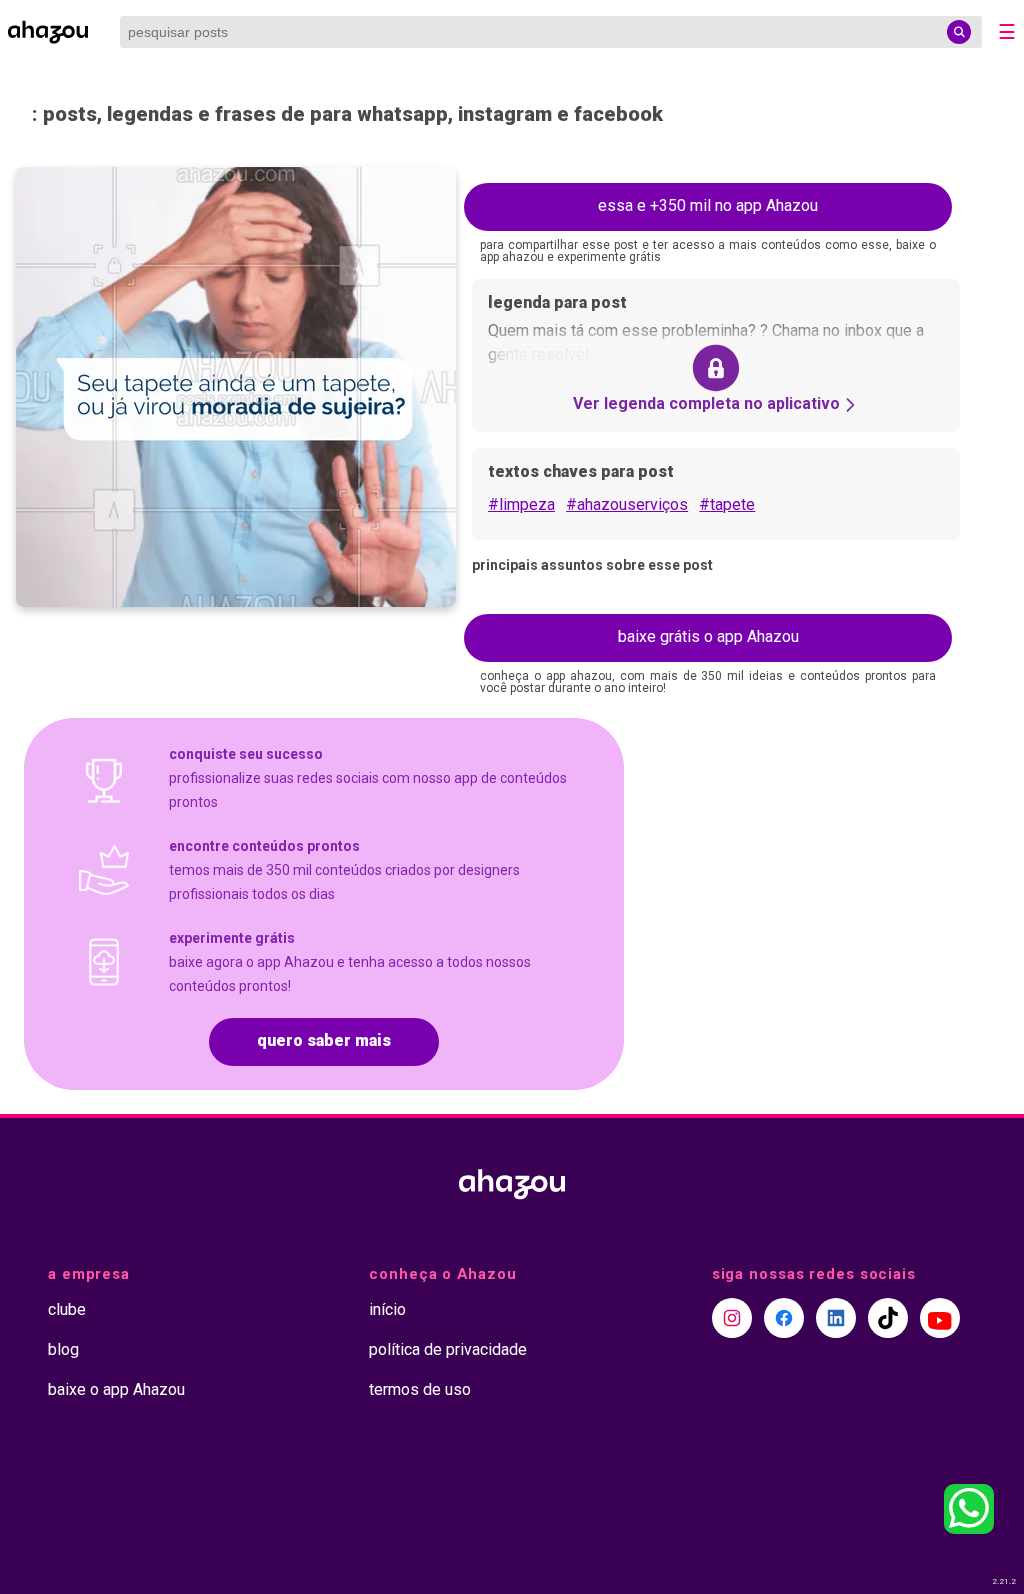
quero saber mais (324, 1040)
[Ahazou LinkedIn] (836, 1318)
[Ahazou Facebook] (784, 1318)
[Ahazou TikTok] (888, 1318)
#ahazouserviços (627, 504)
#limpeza (521, 504)
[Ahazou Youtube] (940, 1318)
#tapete (727, 504)
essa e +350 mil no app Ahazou (708, 205)
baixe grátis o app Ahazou (708, 636)
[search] (959, 32)
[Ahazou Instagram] (732, 1318)
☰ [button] (1007, 32)
